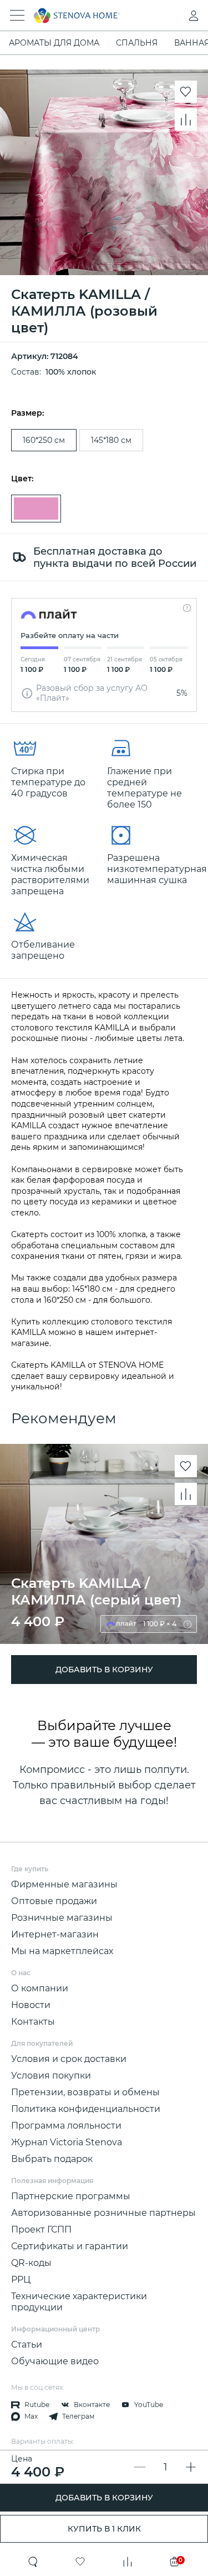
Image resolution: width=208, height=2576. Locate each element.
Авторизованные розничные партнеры (103, 2213)
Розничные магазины (62, 1918)
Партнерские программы (71, 2196)
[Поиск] (33, 2562)
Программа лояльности (66, 2126)
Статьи (27, 2345)
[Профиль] (171, 16)
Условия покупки (51, 2076)
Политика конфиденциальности (86, 2109)
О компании (40, 1988)
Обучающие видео (55, 2361)
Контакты (33, 2022)
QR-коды (31, 2263)
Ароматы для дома (54, 43)
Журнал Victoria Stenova (67, 2142)
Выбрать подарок (52, 2159)
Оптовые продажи (54, 1901)
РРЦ (21, 2279)
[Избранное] (80, 2562)
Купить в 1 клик (104, 2529)
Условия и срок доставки (69, 2059)
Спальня (137, 43)
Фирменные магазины (64, 1884)
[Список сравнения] (128, 2562)
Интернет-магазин (55, 1934)
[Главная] (89, 16)
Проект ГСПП (41, 2229)
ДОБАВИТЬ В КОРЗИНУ (104, 2498)
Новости (31, 2005)
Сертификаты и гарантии (70, 2246)
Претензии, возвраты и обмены (85, 2092)
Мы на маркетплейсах (62, 1951)
